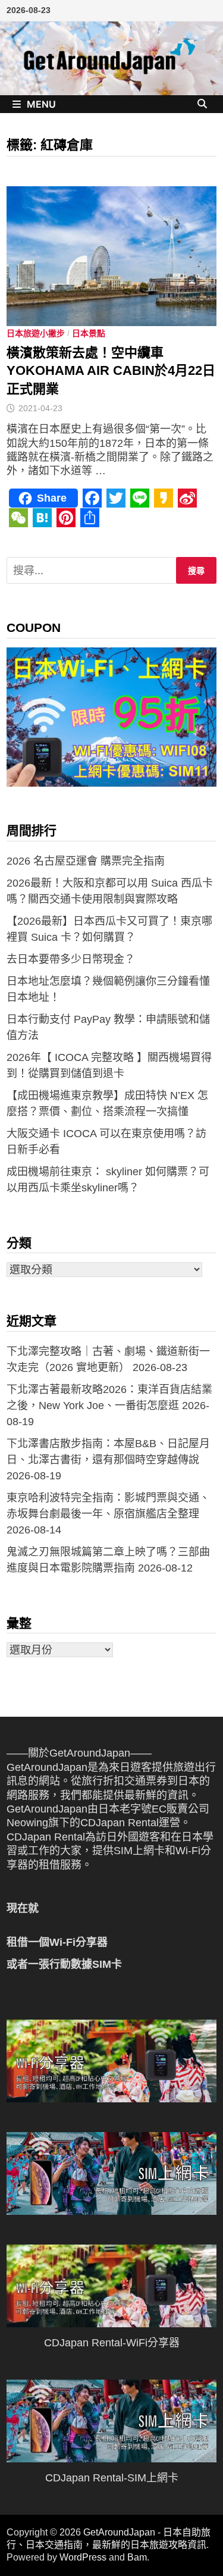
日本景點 (89, 333)
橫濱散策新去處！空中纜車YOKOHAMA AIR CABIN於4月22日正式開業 (111, 371)
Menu (41, 104)
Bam (137, 2557)
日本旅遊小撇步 (36, 333)
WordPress (83, 2557)
